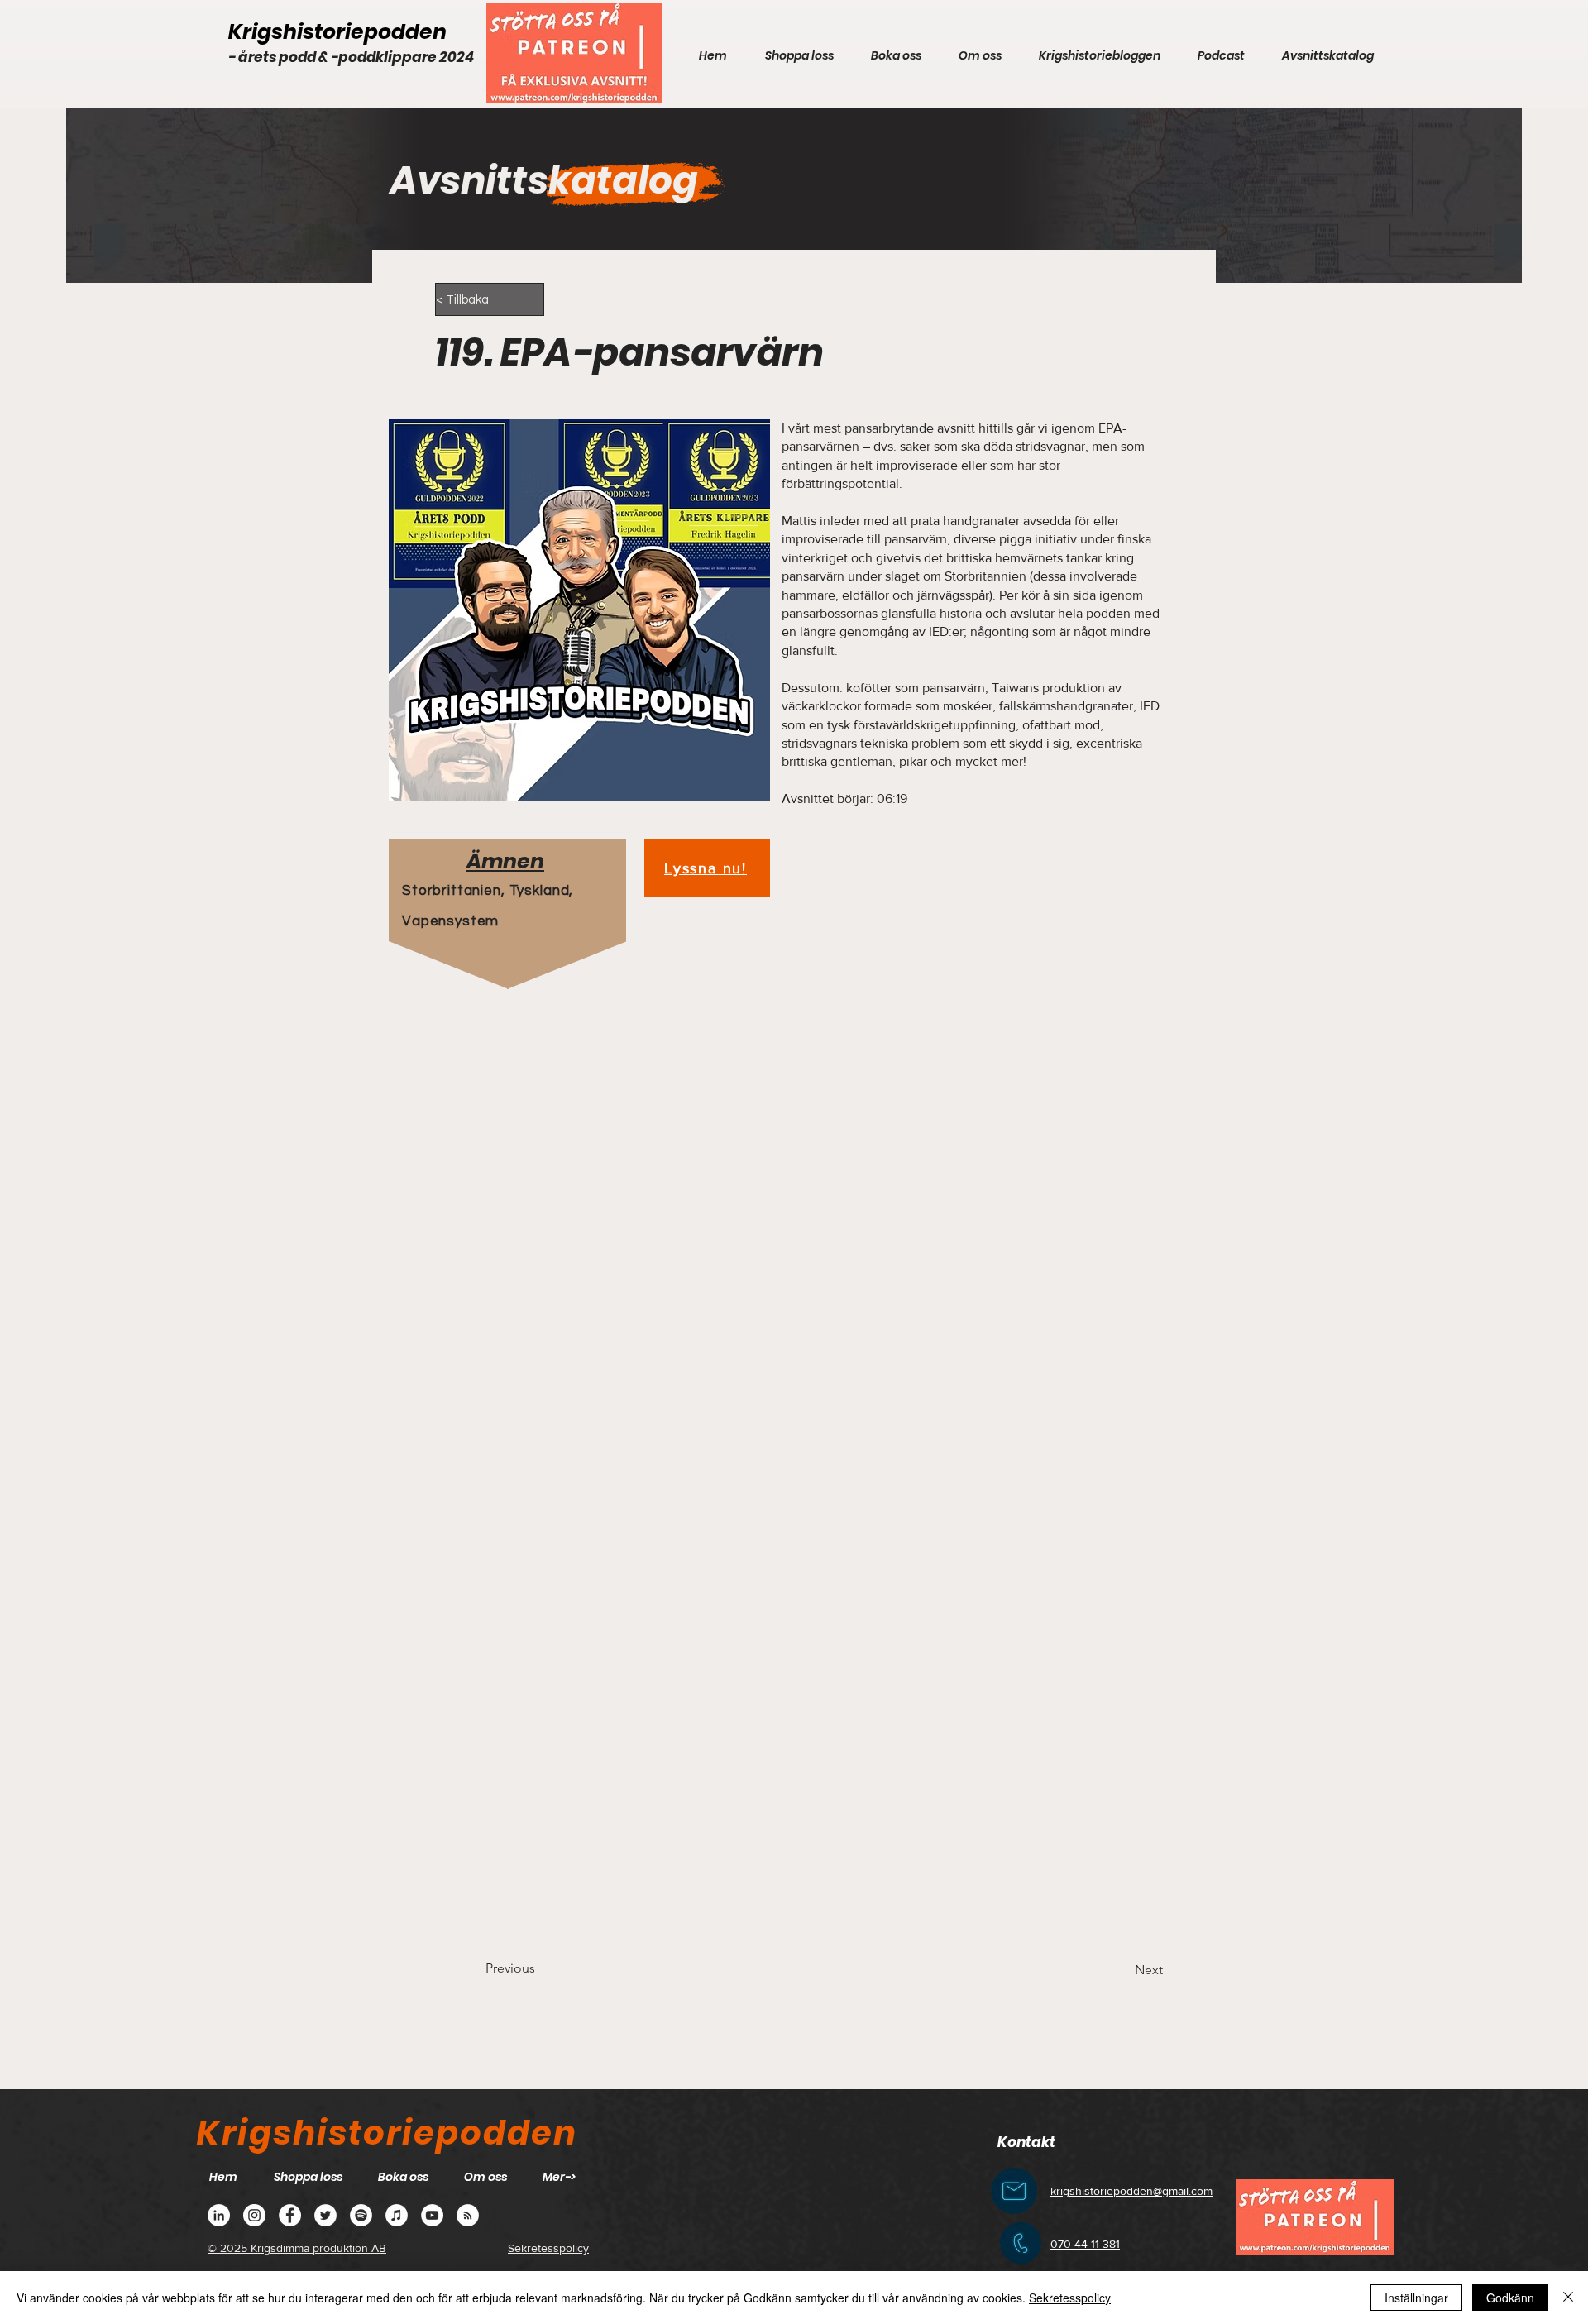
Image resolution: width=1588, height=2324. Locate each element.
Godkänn (1510, 2298)
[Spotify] (361, 2215)
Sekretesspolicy (1070, 2298)
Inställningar (1416, 2298)
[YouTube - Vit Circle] (432, 2215)
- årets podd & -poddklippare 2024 (351, 57)
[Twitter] (325, 2215)
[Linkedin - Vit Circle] (219, 2215)
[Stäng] (1568, 2298)
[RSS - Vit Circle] (468, 2215)
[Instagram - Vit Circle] (254, 2215)
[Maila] (1014, 2191)
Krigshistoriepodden (337, 32)
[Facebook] (290, 2215)
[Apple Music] (397, 2215)
